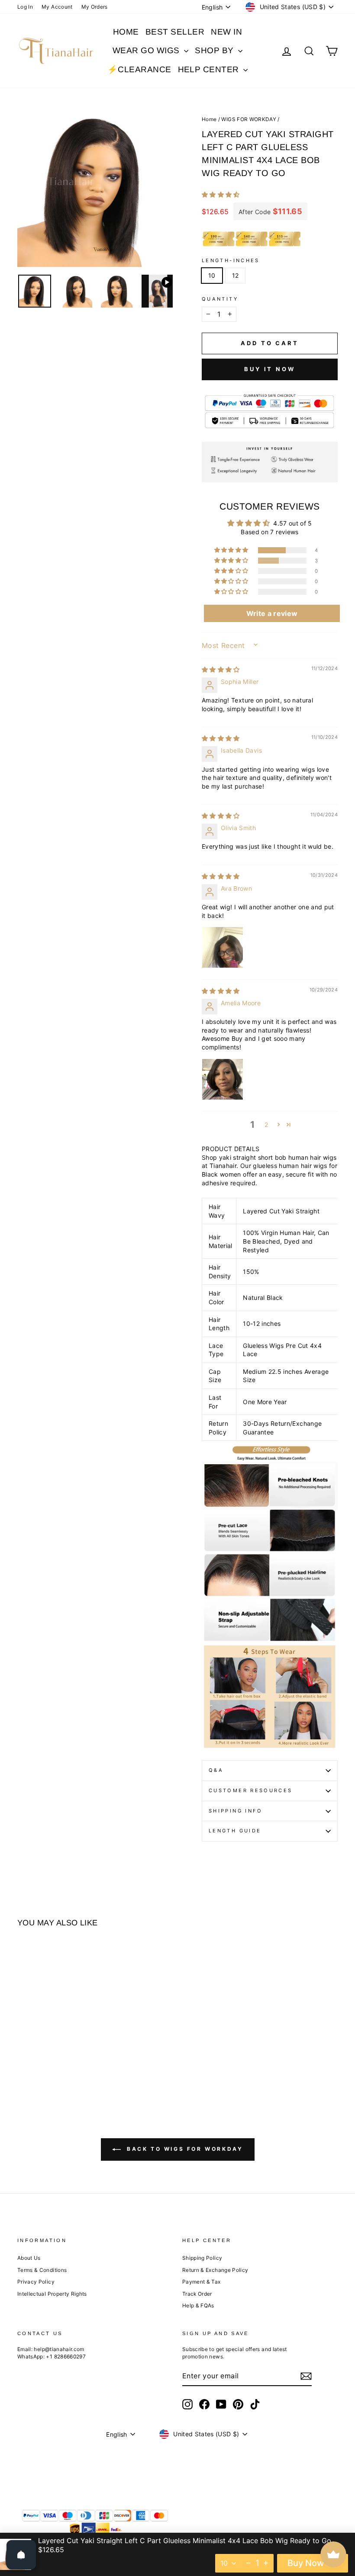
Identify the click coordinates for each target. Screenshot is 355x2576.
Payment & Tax (202, 2282)
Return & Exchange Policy (215, 2270)
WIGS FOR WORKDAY (249, 119)
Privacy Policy (36, 2282)
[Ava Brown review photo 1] (223, 947)
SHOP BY (215, 50)
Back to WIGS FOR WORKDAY (184, 2149)
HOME (126, 32)
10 (212, 275)
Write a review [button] (272, 613)
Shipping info (236, 1811)
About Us (29, 2258)
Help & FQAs (198, 2305)
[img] (221, 669)
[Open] (21, 2555)
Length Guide (235, 1831)
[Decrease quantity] (248, 2563)
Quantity (220, 299)
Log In (25, 7)
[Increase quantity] (266, 2563)
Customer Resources (250, 1790)
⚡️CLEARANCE (139, 69)
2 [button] (266, 1124)
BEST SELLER (175, 32)
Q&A (216, 1770)
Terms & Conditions (42, 2270)
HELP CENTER (210, 69)
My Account (57, 7)
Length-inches (231, 260)
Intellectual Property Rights (52, 2294)
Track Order (197, 2294)
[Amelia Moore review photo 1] (223, 1079)
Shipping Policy (202, 2258)
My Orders (95, 7)
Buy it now (270, 369)
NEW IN (226, 32)
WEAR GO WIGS (147, 50)
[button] (221, 194)
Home (209, 119)
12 (236, 275)
